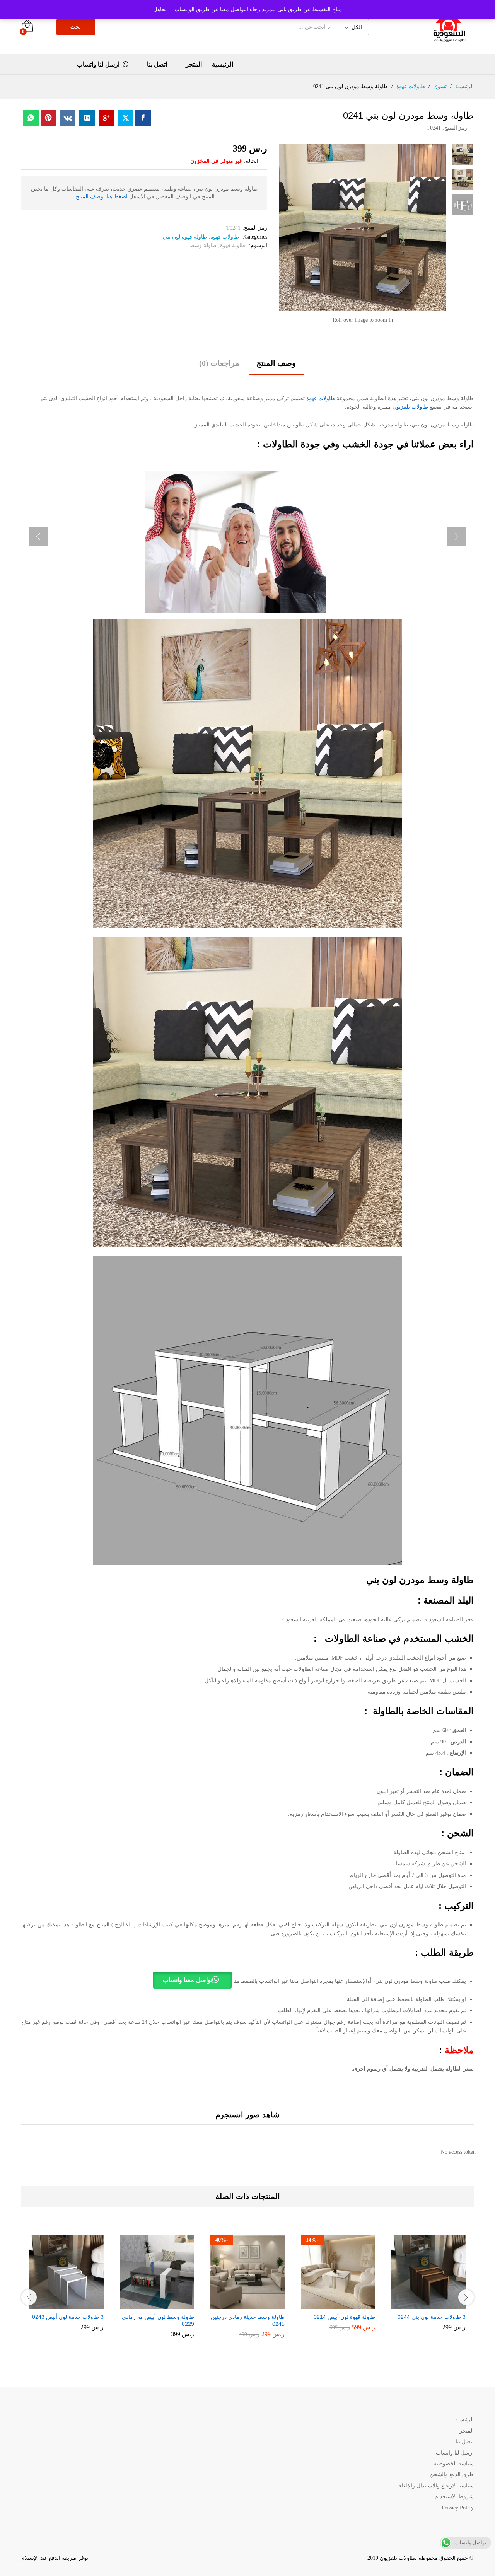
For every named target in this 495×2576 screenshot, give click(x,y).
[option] (428, 2288)
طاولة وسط (203, 245)
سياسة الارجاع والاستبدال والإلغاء (436, 2486)
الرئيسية (223, 65)
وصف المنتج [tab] (276, 363)
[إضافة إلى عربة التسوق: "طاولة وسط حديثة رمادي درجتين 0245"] (254, 2304)
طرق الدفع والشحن (452, 2474)
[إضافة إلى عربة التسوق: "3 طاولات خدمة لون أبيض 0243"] (73, 2304)
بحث (76, 27)
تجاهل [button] (160, 9)
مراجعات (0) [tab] (219, 363)
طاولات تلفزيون (410, 407)
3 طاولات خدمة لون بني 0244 (432, 2317)
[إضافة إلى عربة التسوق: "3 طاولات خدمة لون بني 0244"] (435, 2304)
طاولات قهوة (225, 237)
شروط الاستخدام (454, 2497)
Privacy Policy (458, 2508)
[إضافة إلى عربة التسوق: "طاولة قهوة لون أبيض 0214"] (345, 2304)
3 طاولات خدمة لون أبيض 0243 (68, 2317)
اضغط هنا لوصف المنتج (102, 197)
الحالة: (251, 161)
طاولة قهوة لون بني (185, 237)
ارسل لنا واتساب (98, 64)
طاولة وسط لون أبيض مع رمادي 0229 (158, 2320)
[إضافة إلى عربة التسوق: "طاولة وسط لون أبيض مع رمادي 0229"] (164, 2304)
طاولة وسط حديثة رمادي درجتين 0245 (248, 2320)
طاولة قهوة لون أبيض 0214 (344, 2317)
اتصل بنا (157, 65)
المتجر (194, 65)
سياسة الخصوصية (454, 2464)
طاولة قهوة (233, 245)
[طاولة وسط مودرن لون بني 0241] (143, 118)
